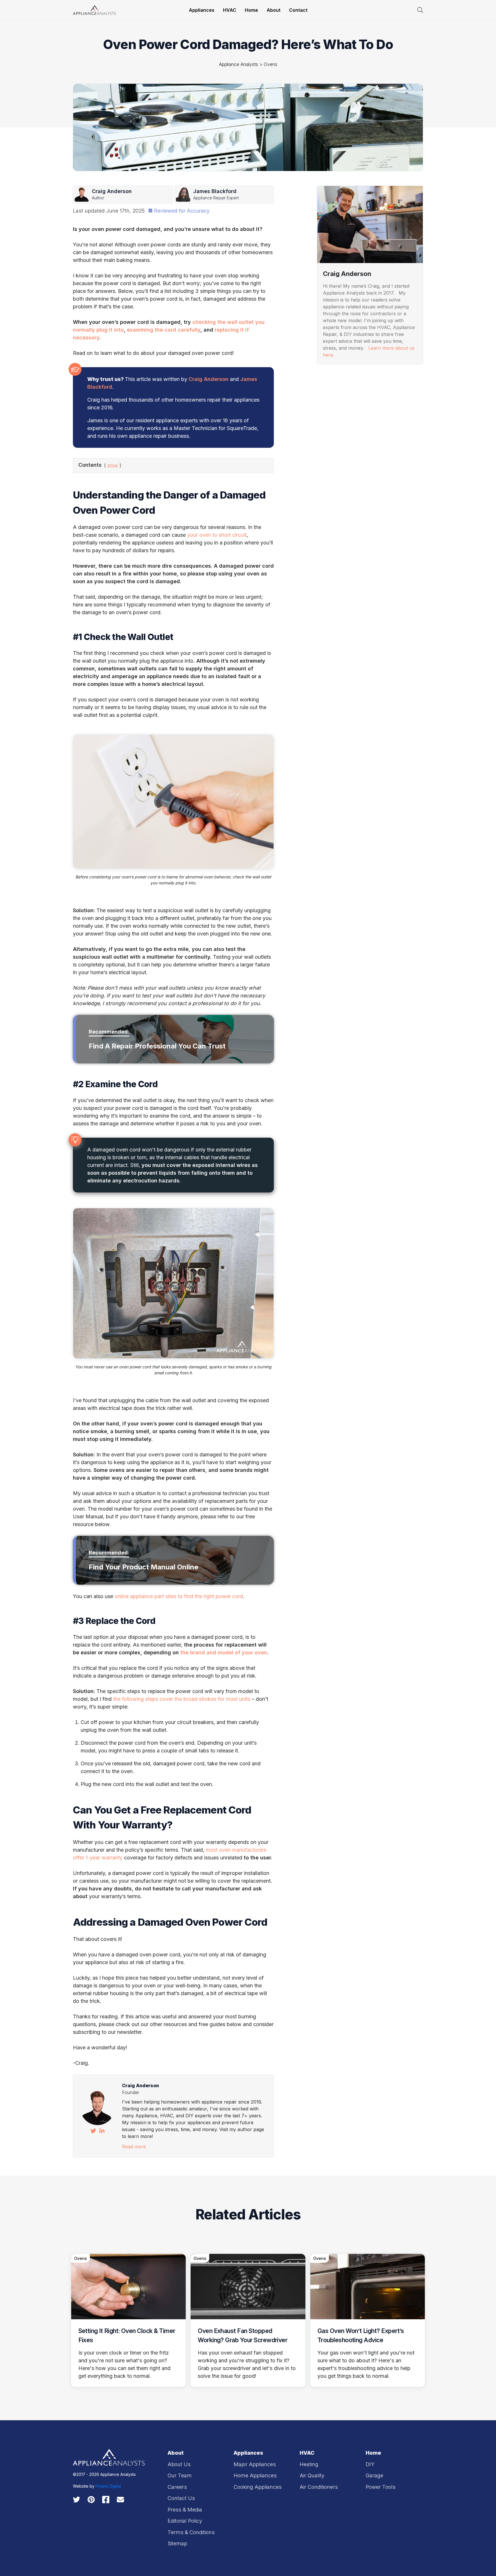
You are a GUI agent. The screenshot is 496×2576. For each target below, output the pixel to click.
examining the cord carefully (164, 330)
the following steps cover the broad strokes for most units (182, 1699)
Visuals (328, 376)
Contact (298, 10)
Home (251, 10)
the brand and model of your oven (224, 1652)
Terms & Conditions (191, 2532)
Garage (374, 2475)
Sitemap (177, 2543)
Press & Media (185, 2510)
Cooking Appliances (258, 2487)
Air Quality (312, 2475)
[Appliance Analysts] (94, 10)
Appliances (202, 10)
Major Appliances (255, 2464)
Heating (328, 508)
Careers (177, 2487)
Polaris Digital (108, 2486)
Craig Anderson (209, 379)
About (274, 10)
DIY (370, 2464)
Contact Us (181, 2498)
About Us (179, 2464)
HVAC (230, 10)
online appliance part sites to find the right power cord (179, 1596)
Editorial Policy (185, 2521)
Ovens (271, 64)
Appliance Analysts (239, 64)
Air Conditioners (319, 2487)
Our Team (180, 2475)
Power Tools (381, 2487)
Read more (134, 2147)
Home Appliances (255, 2475)
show (113, 465)
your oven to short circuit (217, 535)
